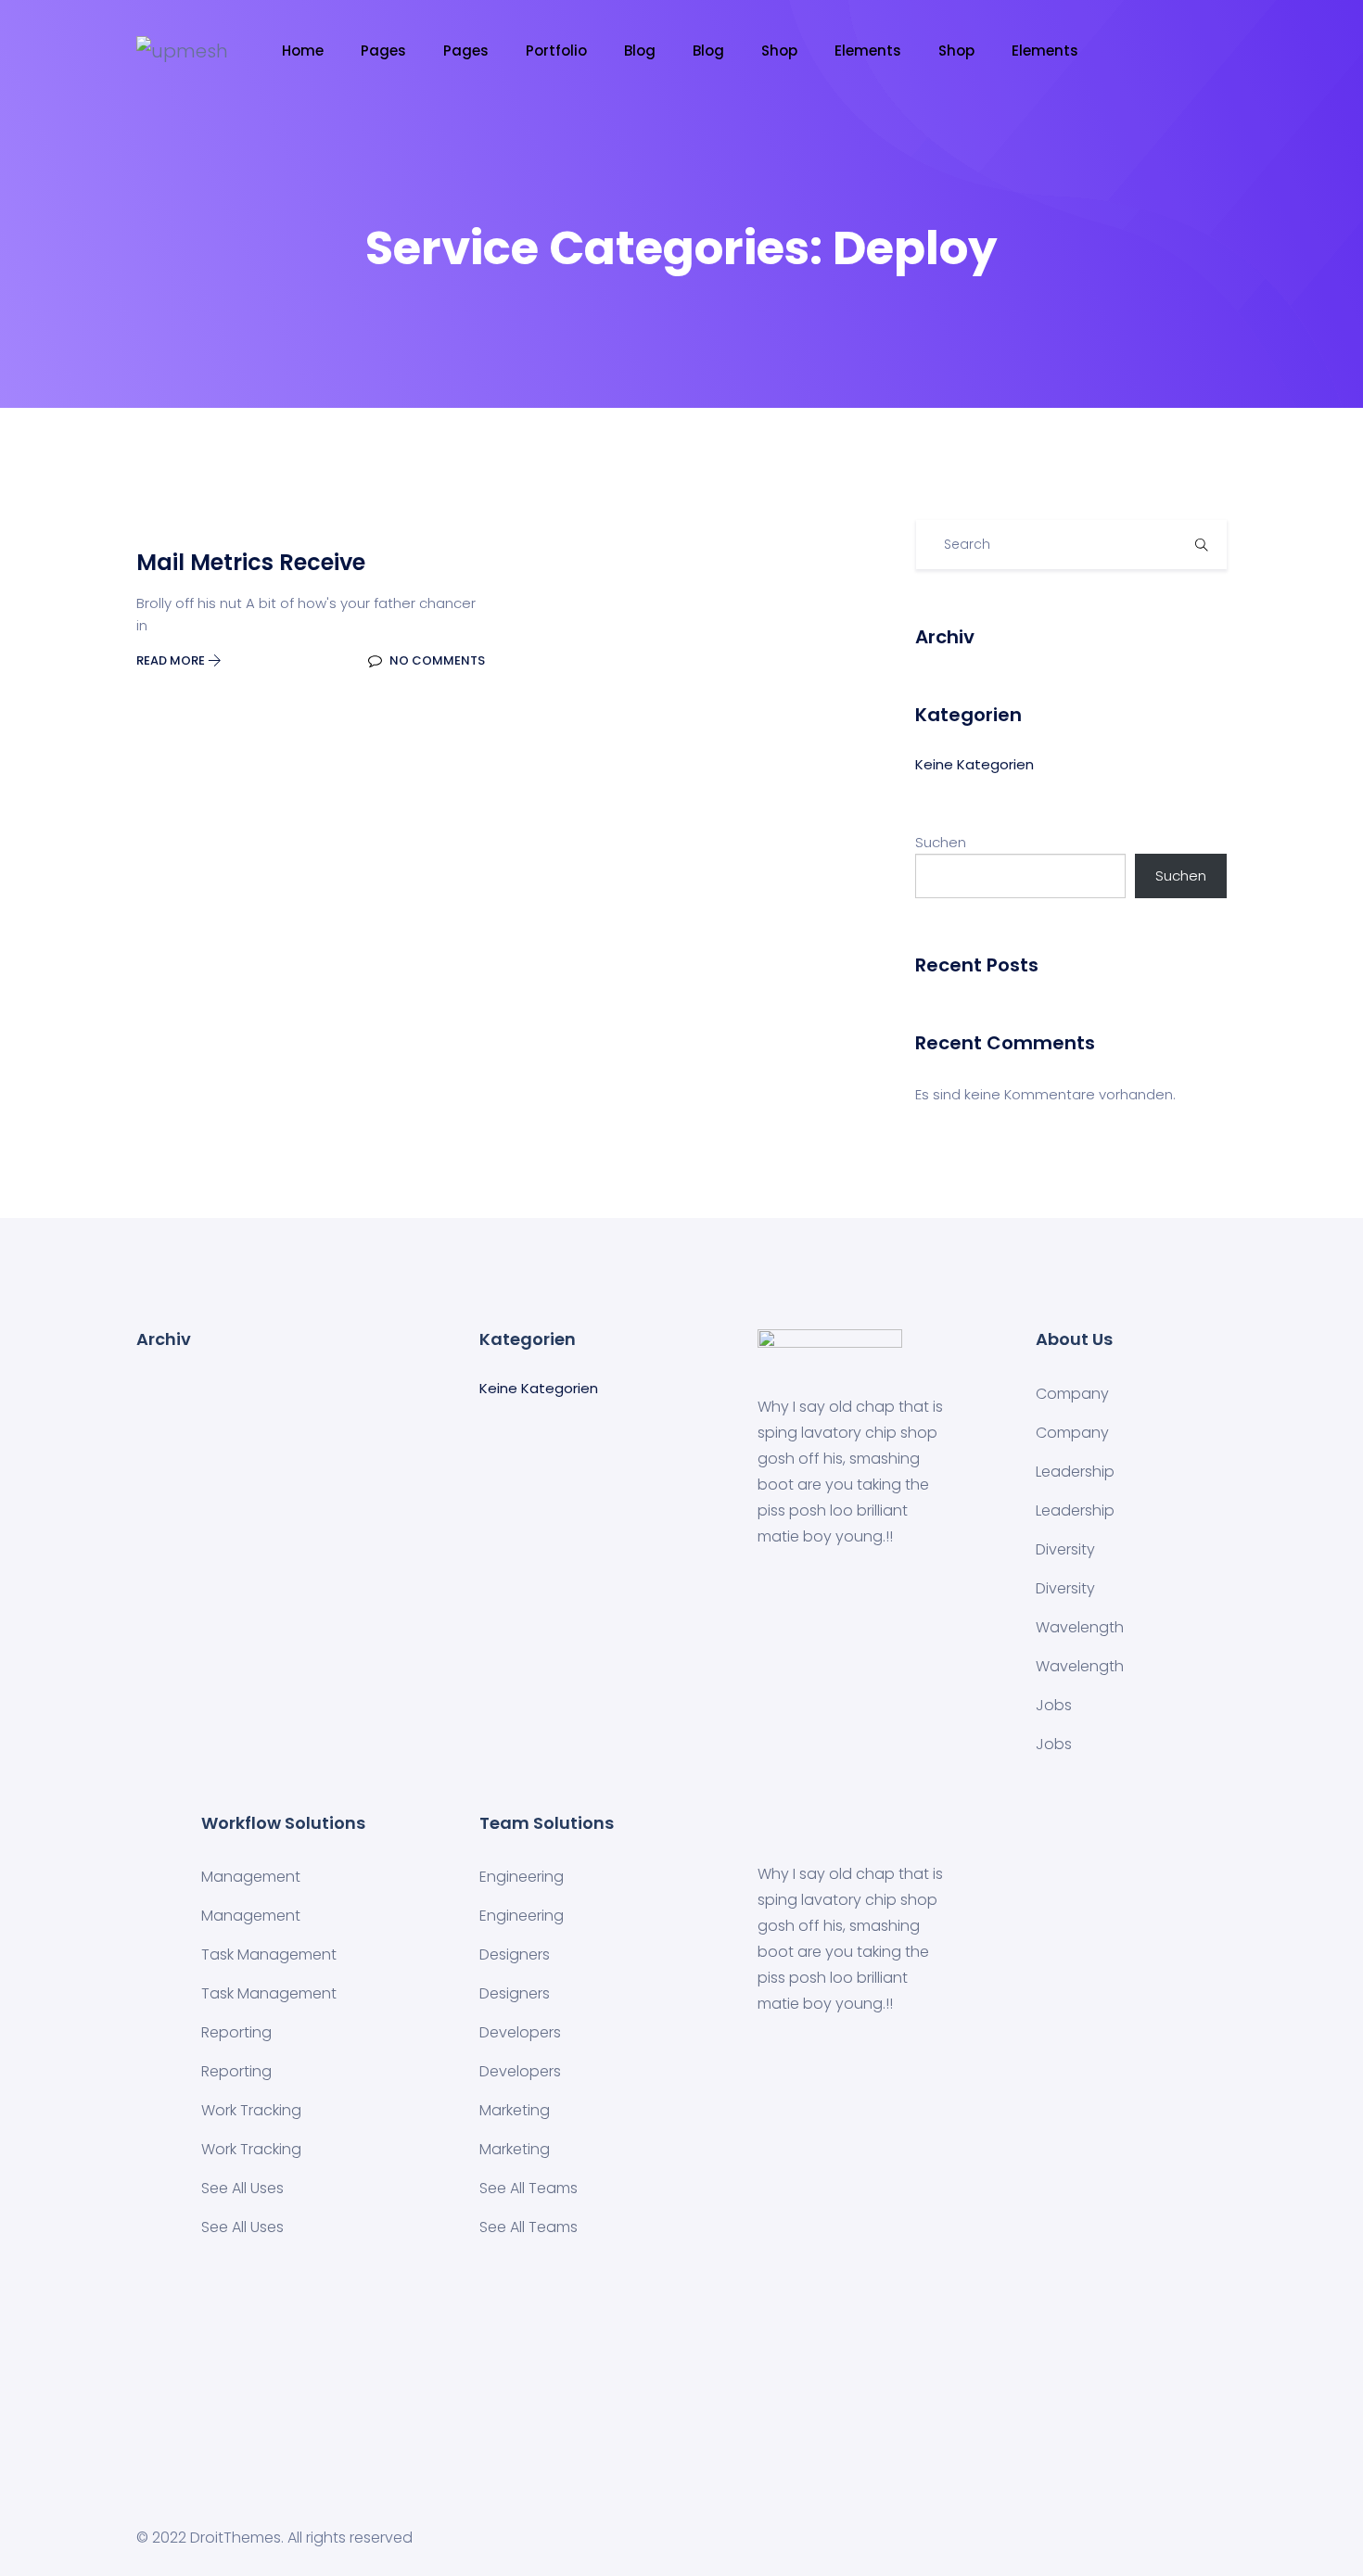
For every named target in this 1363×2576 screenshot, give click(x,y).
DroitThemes (236, 2538)
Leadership (1075, 1472)
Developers (520, 2032)
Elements (868, 51)
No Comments (436, 660)
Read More (172, 660)
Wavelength (1080, 1627)
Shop (779, 51)
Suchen (941, 842)
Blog (640, 51)
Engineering (522, 1877)
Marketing (515, 2110)
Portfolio (556, 51)
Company (1072, 1394)
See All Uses (242, 2188)
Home (303, 51)
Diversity (1065, 1549)
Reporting (236, 2032)
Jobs (1054, 1705)
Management (251, 1877)
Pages (383, 51)
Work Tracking (251, 2110)
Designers (515, 1954)
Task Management (269, 1954)
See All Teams (529, 2188)
